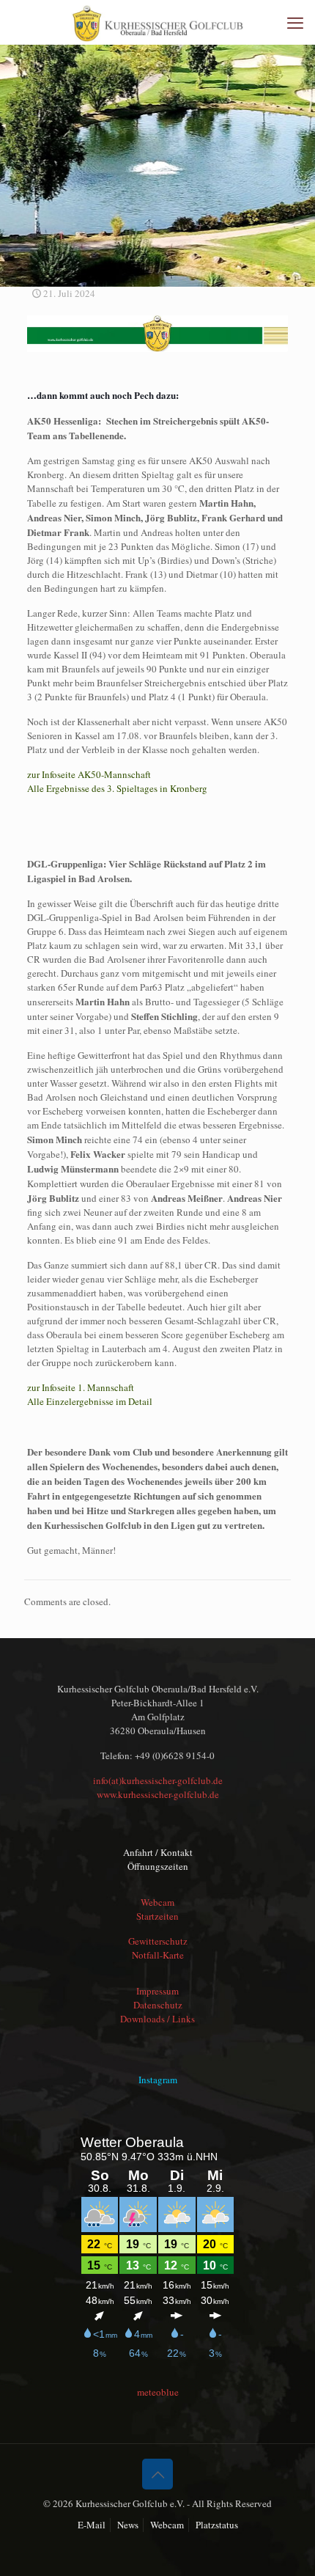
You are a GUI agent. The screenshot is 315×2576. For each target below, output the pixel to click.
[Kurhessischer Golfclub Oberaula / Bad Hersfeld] (157, 22)
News (128, 2525)
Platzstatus (217, 2525)
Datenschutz (158, 2005)
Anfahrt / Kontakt (158, 1852)
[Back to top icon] (157, 2474)
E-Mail (92, 2525)
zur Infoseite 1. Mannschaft (81, 1387)
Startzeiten (157, 1916)
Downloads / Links (157, 2019)
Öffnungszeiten (158, 1866)
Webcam (157, 1902)
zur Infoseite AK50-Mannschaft (89, 774)
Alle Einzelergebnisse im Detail (90, 1401)
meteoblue (158, 2392)
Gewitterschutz (158, 1941)
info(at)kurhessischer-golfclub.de (158, 1780)
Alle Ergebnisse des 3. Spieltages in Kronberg (117, 788)
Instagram (158, 2080)
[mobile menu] (295, 22)
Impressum (157, 1991)
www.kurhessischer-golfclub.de (158, 1794)
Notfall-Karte (158, 1955)
